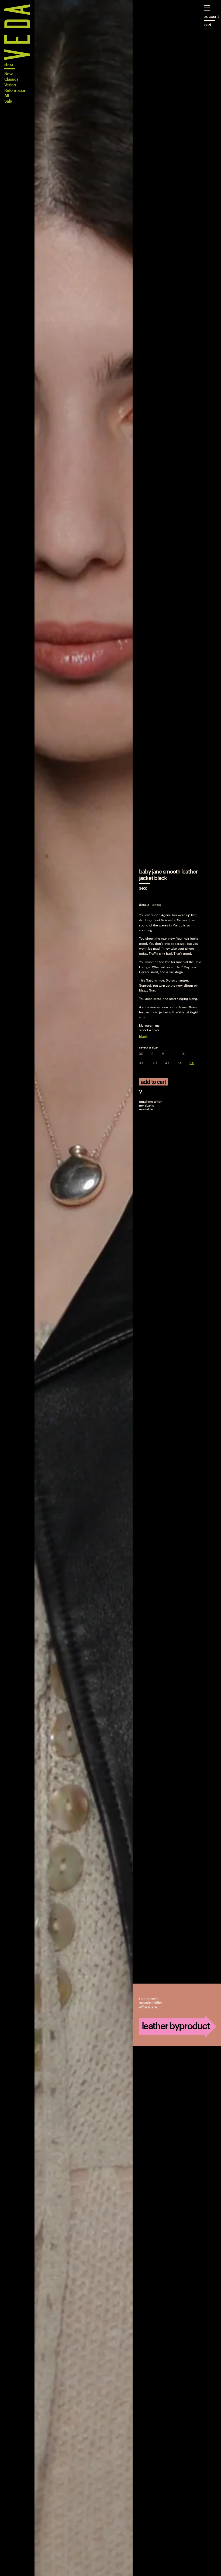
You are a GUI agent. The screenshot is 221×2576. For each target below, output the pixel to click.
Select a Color (149, 1030)
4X (167, 1063)
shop (9, 64)
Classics (11, 79)
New (8, 74)
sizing (157, 905)
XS (141, 1054)
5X (180, 1063)
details (144, 905)
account (212, 16)
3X (155, 1063)
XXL (142, 1063)
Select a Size (148, 1047)
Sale (8, 101)
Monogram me (149, 1025)
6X (192, 1063)
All (7, 96)
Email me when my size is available (151, 1105)
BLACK (143, 1036)
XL (184, 1054)
